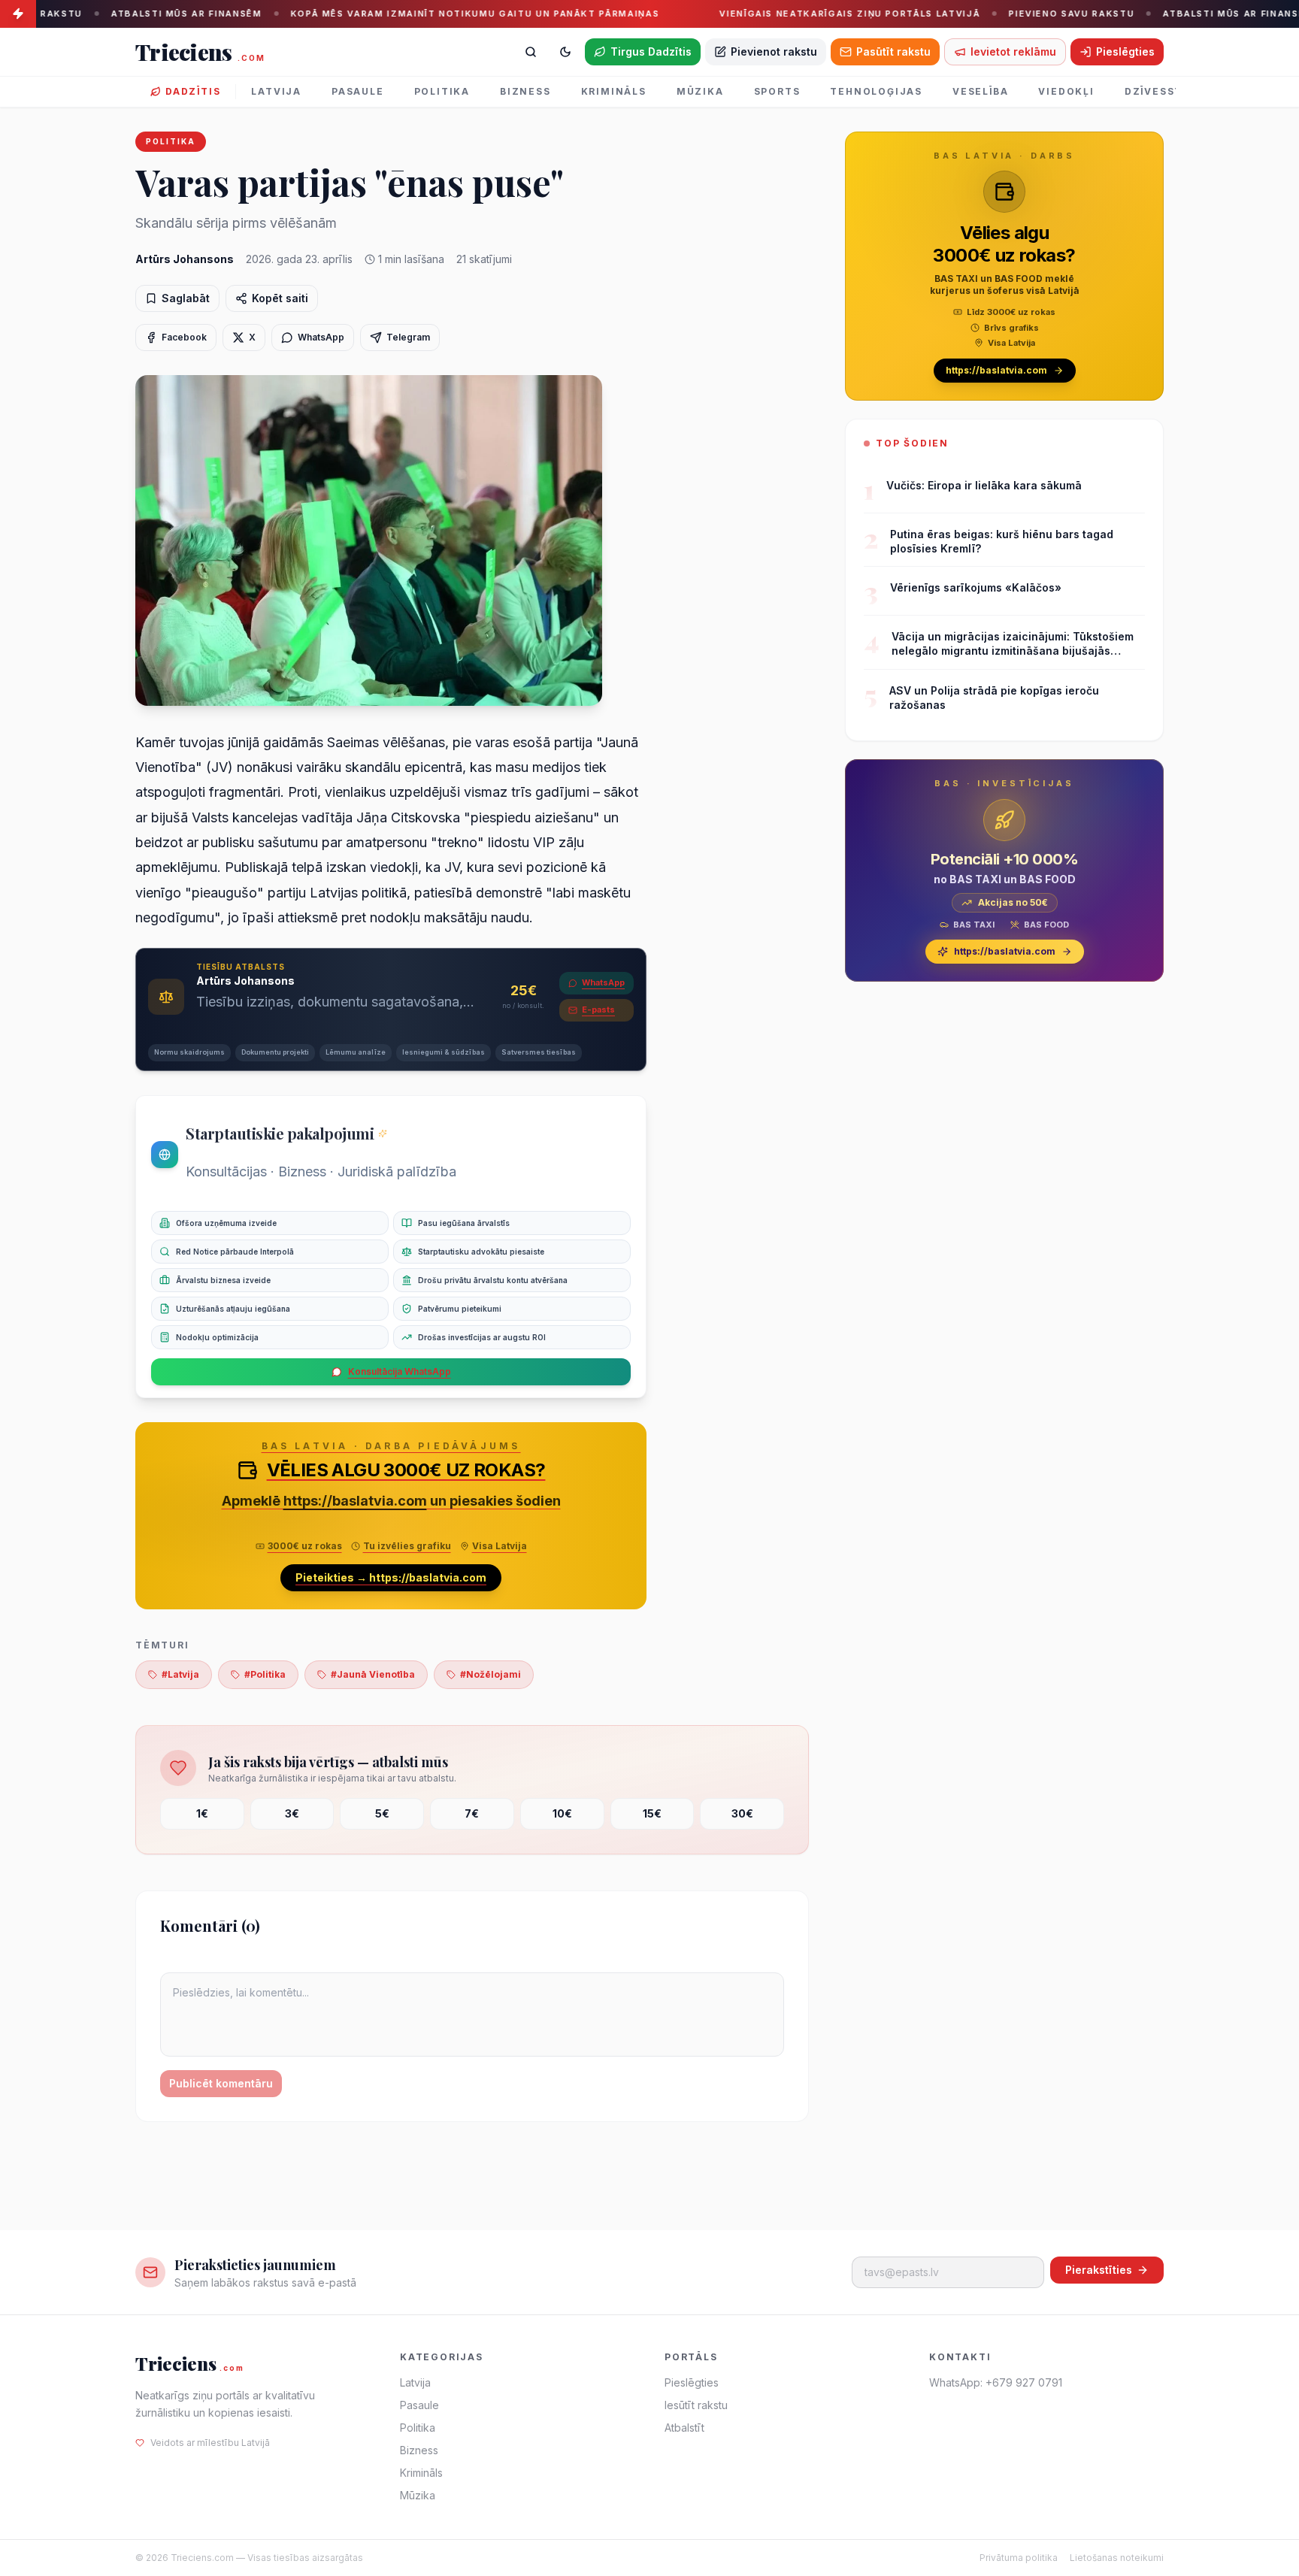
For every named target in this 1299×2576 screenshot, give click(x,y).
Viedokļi (1066, 91)
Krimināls (614, 91)
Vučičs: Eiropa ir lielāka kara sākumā (984, 485)
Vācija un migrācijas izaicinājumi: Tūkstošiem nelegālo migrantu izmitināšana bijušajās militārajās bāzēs (1013, 644)
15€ (652, 1813)
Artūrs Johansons (185, 259)
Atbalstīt (684, 2428)
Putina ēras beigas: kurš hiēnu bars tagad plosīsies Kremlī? (1002, 541)
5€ (382, 1813)
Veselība (980, 91)
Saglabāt (186, 298)
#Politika (265, 1674)
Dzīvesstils (1163, 91)
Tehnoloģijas (876, 91)
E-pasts (598, 1010)
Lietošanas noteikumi (1117, 2558)
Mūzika (700, 91)
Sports (777, 91)
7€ (472, 1813)
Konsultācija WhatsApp (400, 1371)
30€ (742, 1813)
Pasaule (358, 91)
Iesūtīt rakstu (696, 2405)
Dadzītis (193, 91)
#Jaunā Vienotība (373, 1674)
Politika (442, 91)
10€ (562, 1813)
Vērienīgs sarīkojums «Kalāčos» (976, 587)
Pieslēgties (1125, 51)
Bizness (525, 91)
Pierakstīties (1099, 2270)
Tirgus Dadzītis (651, 51)
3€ (292, 1813)
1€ (202, 1813)
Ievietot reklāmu (1013, 51)
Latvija (276, 91)
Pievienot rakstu (774, 51)
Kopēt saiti (280, 298)
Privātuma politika (1019, 2558)
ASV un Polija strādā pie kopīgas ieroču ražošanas (994, 698)
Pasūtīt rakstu (893, 51)
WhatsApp (603, 982)
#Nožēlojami (491, 1674)
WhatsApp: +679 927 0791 (996, 2382)
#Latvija (180, 1674)
